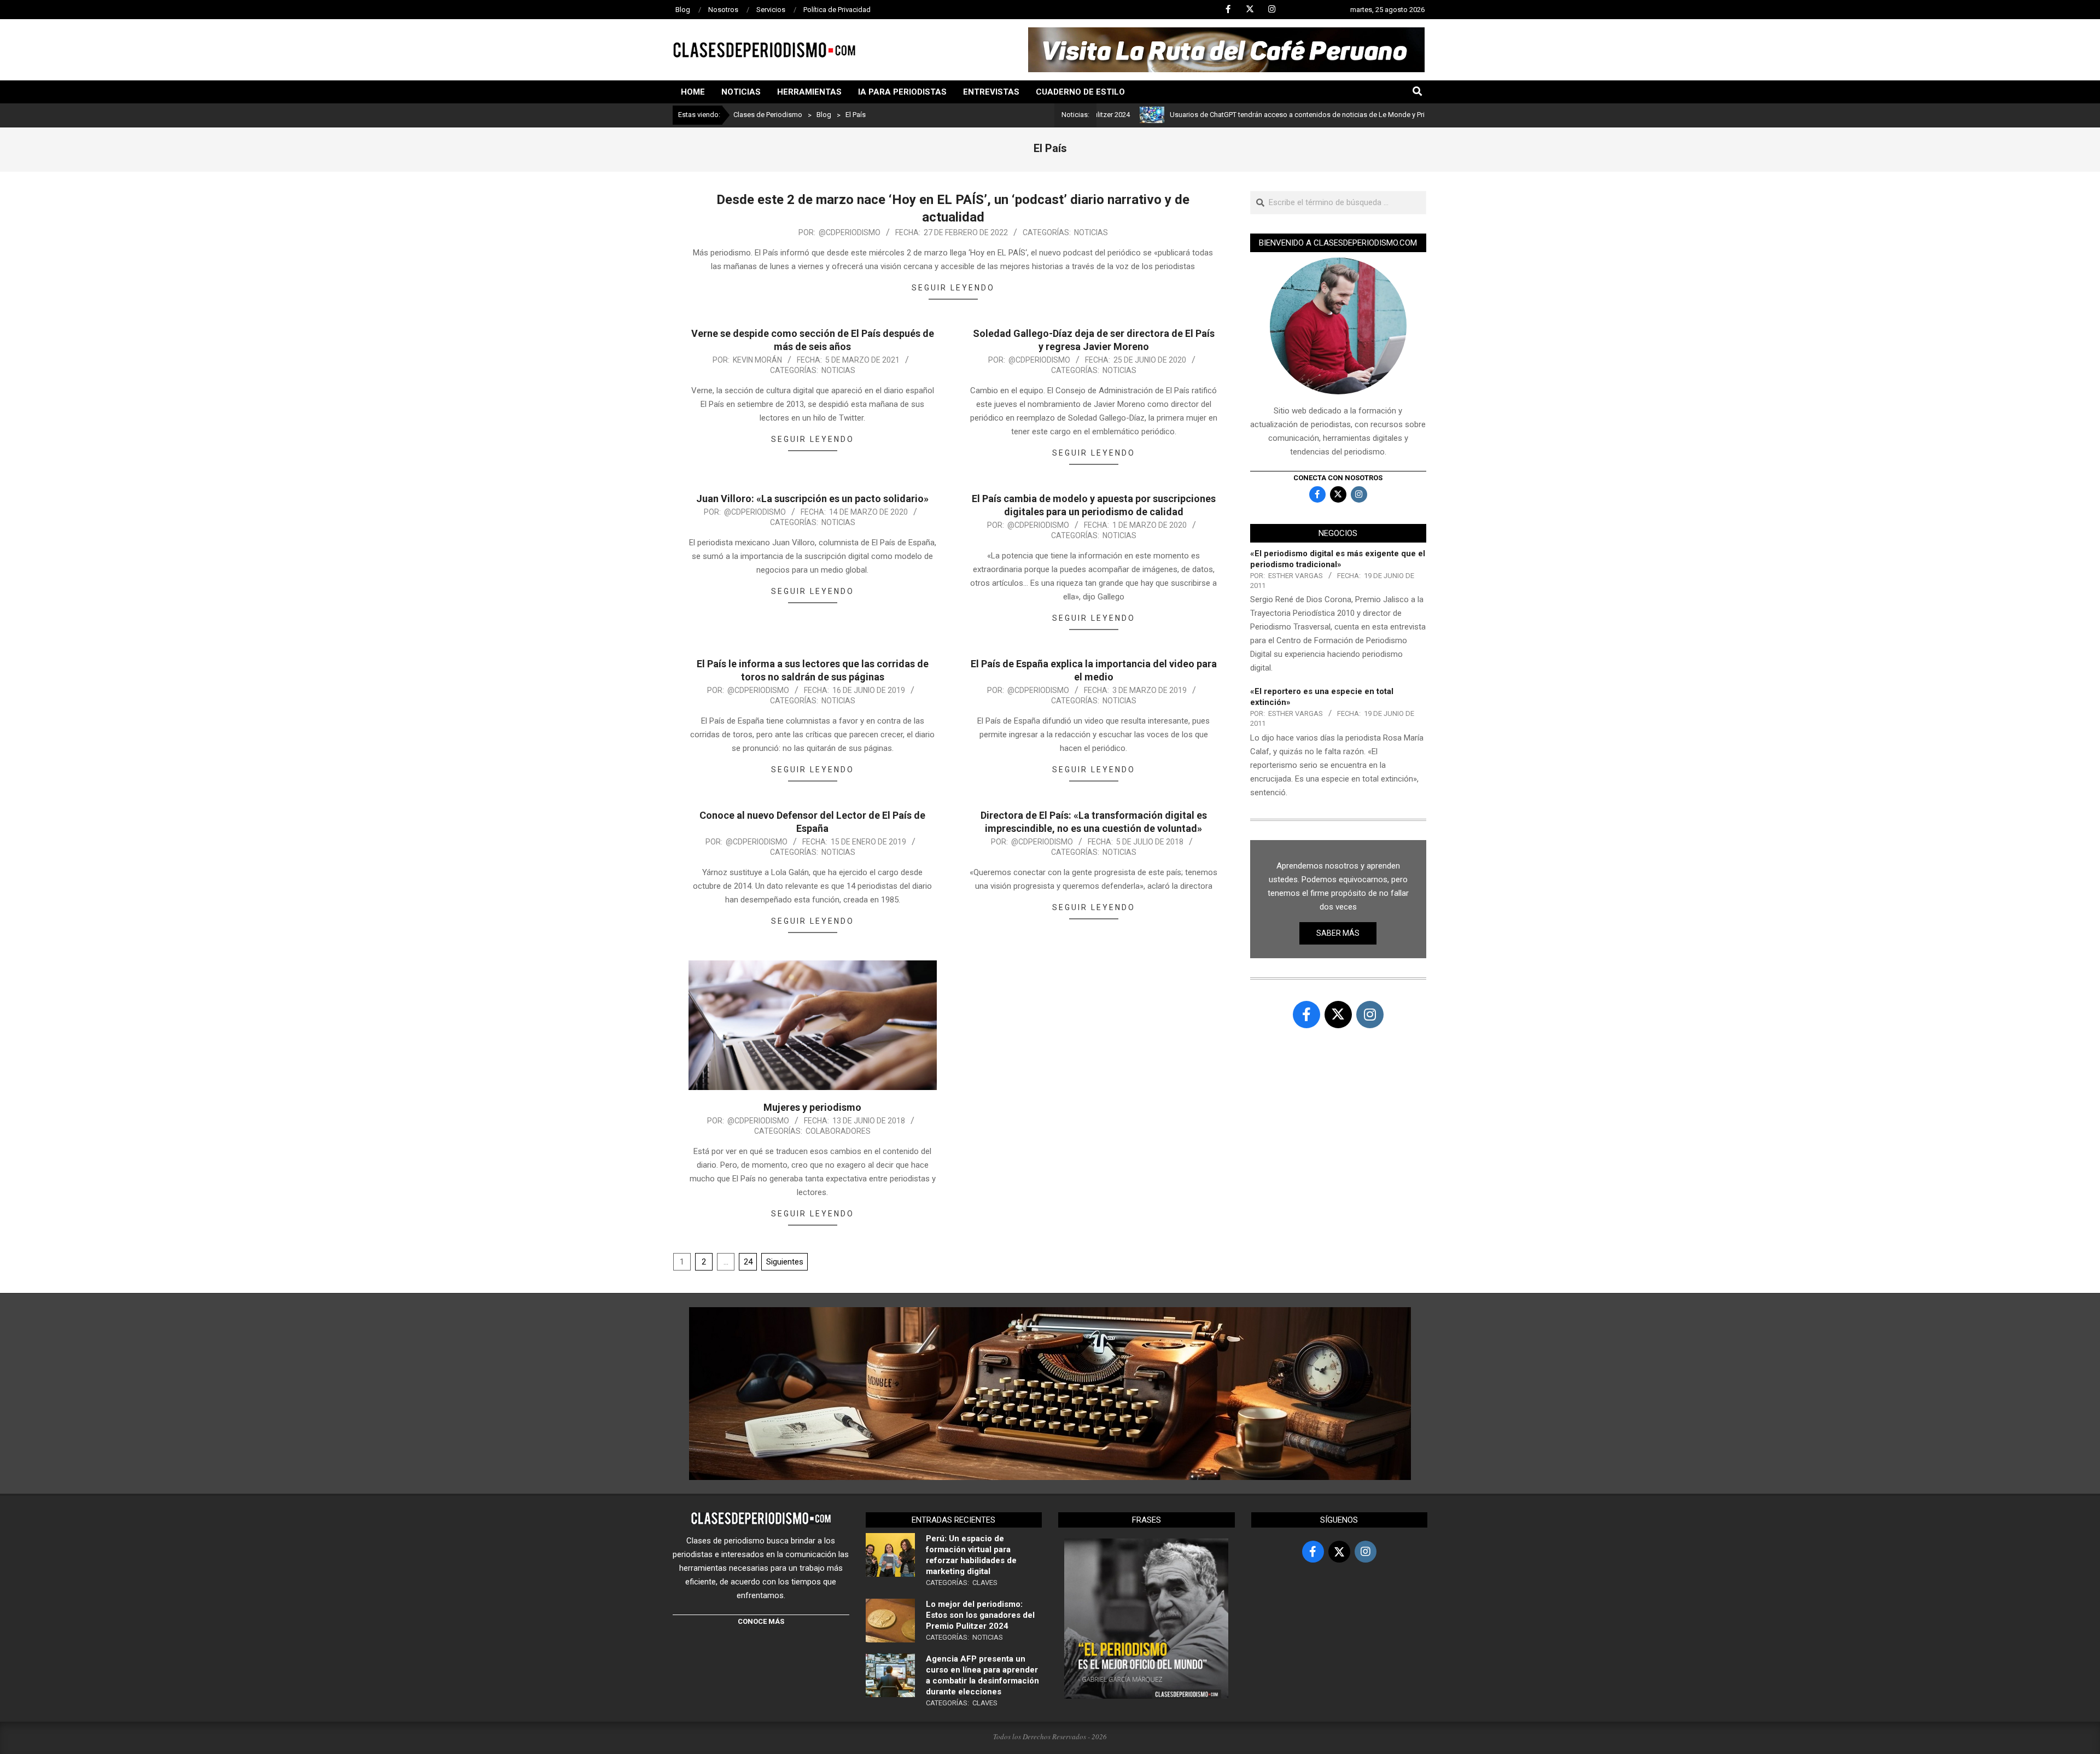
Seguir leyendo (953, 288)
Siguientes (785, 1262)
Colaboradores (838, 1131)
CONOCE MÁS (761, 1621)
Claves (985, 1583)
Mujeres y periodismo (812, 1107)
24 (748, 1262)
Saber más (1338, 933)
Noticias (1091, 232)
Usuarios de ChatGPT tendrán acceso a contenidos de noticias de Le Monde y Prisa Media (1230, 115)
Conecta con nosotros (1338, 478)
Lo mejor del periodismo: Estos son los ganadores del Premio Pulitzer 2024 (980, 1615)
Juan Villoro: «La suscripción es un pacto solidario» (812, 499)
